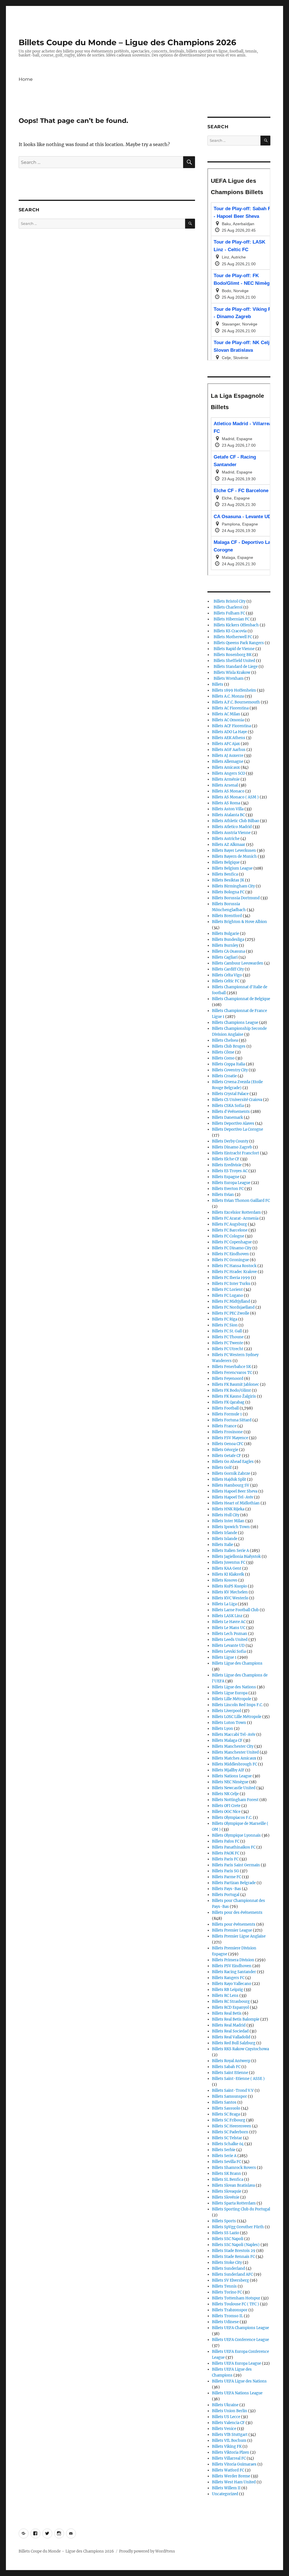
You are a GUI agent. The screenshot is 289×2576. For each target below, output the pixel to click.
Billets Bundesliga (228, 940)
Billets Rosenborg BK (232, 655)
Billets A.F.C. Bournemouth (236, 702)
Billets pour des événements (237, 1913)
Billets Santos (224, 2102)
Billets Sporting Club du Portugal (241, 2209)
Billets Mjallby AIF (228, 1770)
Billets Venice (224, 2429)
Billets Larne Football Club (235, 1610)
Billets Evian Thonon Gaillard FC (241, 1201)
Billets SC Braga (226, 2114)
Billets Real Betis (227, 2013)
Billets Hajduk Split (229, 1479)
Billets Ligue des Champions (237, 1663)
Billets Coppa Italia (228, 1064)
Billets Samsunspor (229, 2096)
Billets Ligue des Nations (234, 1687)
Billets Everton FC (228, 1189)
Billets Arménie (226, 779)
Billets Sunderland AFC (232, 2274)
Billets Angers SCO (228, 773)
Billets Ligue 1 (224, 1657)
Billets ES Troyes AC (230, 1171)
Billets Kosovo (225, 1580)
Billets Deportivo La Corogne (237, 1129)
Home (26, 79)
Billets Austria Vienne (231, 833)
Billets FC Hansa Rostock (234, 1266)
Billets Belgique (226, 862)
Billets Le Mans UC (229, 1628)
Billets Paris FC (225, 1859)
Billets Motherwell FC (232, 637)
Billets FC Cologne (228, 1236)
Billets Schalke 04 (228, 2144)
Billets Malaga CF (227, 1740)
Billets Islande (225, 1539)
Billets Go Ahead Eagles (233, 1462)
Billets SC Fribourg (229, 2120)
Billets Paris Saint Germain (236, 1865)
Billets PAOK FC (226, 1853)
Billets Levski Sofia (229, 1651)
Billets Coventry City (230, 1070)
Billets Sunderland (228, 2268)
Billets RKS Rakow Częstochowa (240, 2049)
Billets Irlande (225, 1533)
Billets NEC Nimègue (230, 1782)
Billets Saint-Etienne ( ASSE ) (238, 2079)
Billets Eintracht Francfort (236, 1153)
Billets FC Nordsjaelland (233, 1307)
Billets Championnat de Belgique (241, 999)
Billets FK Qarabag (228, 1402)
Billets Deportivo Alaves (233, 1123)
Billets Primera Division (233, 1960)
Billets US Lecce (226, 2417)
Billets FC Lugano (227, 1295)
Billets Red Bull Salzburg (234, 2043)
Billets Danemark (227, 1118)
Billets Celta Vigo (227, 975)
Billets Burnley (225, 945)
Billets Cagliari (225, 957)
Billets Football (225, 1408)
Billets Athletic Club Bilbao (236, 821)
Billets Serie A (224, 2156)
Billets (218, 684)
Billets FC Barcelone (230, 1230)
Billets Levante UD (228, 1646)
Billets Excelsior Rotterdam (236, 1212)
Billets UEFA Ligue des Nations (239, 2381)
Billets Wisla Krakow (231, 673)
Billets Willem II (226, 2488)
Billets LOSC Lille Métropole (237, 1717)
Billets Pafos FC (226, 1841)
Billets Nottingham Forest (235, 1800)
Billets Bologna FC (228, 892)
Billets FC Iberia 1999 (231, 1278)
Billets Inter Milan (228, 1521)
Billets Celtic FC (226, 981)
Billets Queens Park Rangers (238, 643)
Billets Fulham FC (228, 613)
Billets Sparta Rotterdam (234, 2203)
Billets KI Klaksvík (228, 1574)
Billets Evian (223, 1195)
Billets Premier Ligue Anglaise (239, 1936)
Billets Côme (223, 1052)
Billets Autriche (226, 839)
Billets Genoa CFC (228, 1444)
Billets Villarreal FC (229, 2458)
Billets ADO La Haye (229, 732)
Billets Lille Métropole (232, 1699)
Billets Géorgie (225, 1450)
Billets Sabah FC (226, 2067)
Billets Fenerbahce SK (231, 1367)
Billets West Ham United (234, 2482)
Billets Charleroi (227, 607)
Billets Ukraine (225, 2405)
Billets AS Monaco (228, 791)
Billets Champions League (235, 1023)
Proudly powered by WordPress (147, 2551)
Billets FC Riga (225, 1319)
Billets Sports (224, 2221)
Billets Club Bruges (229, 1046)
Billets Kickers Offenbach (235, 625)
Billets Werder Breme (231, 2476)
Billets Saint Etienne (230, 2073)
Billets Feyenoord (228, 1379)
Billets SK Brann (226, 2174)
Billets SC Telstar (227, 2138)
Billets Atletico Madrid (232, 827)
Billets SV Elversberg (230, 2280)
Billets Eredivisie (227, 1165)
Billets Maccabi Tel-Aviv (234, 1735)
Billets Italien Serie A (230, 1551)
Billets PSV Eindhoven (232, 1966)
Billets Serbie (224, 2150)
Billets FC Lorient (227, 1290)
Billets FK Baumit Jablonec (236, 1384)
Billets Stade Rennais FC (233, 2257)
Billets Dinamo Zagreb (232, 1147)
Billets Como (223, 1058)
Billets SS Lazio (225, 2233)
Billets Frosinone (227, 1432)
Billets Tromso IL (227, 2316)
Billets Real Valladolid (231, 2037)
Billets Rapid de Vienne (233, 649)
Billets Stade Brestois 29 (234, 2251)
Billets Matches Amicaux (234, 1758)
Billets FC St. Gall (227, 1331)
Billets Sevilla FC (226, 2162)
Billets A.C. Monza (228, 696)
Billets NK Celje (225, 1794)
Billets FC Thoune (228, 1337)
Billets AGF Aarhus (229, 750)
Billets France (224, 1426)
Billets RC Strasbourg (231, 2001)
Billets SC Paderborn (230, 2132)
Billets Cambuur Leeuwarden (238, 963)
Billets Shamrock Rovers (234, 2168)
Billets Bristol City (229, 601)
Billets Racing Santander (234, 1972)
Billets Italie (223, 1545)
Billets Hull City (226, 1515)
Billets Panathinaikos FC (234, 1847)
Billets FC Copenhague (232, 1242)
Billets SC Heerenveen (232, 2126)
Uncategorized (225, 2494)
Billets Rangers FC (228, 1978)
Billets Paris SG (225, 1871)
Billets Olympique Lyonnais (236, 1835)
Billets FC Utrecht (228, 1349)
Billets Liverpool (226, 1711)
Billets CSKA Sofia (228, 1106)
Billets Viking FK (227, 2446)
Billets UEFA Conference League (240, 2340)
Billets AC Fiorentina (230, 708)
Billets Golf (222, 1468)
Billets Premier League (232, 1930)
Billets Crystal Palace (230, 1094)
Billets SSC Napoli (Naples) (236, 2245)
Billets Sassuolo (226, 2108)
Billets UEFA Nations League (237, 2393)
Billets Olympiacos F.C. (232, 1818)
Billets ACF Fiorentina (231, 726)
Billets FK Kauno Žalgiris (234, 1396)
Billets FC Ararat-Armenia (235, 1218)
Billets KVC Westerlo (230, 1598)
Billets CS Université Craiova (237, 1100)
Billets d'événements (231, 1112)
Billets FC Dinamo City (232, 1248)
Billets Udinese (225, 2322)
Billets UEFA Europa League (237, 2363)
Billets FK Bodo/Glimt (231, 1390)
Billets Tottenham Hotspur (236, 2298)
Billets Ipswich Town (231, 1527)
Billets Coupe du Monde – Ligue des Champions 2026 (127, 42)
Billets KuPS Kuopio (229, 1586)
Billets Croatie (224, 1076)
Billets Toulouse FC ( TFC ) (236, 2304)
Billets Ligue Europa (230, 1693)
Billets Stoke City (227, 2263)
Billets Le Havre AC (229, 1622)
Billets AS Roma (226, 803)
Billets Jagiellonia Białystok (236, 1557)
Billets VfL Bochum (229, 2441)
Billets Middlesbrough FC (235, 1764)
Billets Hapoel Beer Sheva (235, 1491)
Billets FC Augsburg (229, 1224)
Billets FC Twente (227, 1343)
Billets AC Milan (226, 714)
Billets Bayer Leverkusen (234, 851)
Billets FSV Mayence (230, 1438)
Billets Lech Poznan (230, 1634)
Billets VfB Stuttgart (230, 2435)
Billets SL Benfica (228, 2179)
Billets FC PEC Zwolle (231, 1313)
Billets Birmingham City (233, 886)
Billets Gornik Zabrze (231, 1473)
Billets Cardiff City (228, 969)
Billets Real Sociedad (230, 2031)
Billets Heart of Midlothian (236, 1503)
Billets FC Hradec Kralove (234, 1272)
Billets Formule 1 (227, 1414)
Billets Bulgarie (225, 934)
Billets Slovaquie (227, 2191)
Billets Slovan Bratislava (233, 2185)
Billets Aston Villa (228, 809)
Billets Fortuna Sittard (232, 1420)
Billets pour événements (234, 1924)
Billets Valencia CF (228, 2423)
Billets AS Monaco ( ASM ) (235, 797)
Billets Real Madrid (229, 2025)
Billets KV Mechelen (230, 1592)
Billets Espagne (226, 1177)
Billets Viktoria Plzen (231, 2452)
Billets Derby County (230, 1141)
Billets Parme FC (226, 1877)
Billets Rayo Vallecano (232, 1984)
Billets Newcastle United (234, 1788)
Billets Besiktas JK (228, 880)
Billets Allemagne (228, 762)
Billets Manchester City (233, 1746)
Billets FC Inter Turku (231, 1284)
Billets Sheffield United (234, 661)
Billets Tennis (224, 2286)
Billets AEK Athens (229, 738)
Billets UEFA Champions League (240, 2328)
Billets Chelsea (225, 1040)
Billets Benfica (225, 874)
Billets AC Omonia (228, 720)
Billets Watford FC (228, 2470)
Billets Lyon (223, 1729)
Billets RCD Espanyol (230, 2007)
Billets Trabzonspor (230, 2310)
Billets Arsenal (225, 785)
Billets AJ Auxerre (228, 756)
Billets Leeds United (230, 1640)
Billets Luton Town (229, 1723)
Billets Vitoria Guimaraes (234, 2464)
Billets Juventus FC (229, 1562)
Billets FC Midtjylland (231, 1301)
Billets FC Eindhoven (230, 1254)
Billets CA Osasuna (228, 951)
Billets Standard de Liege (235, 667)
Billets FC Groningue (230, 1260)
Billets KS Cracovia (229, 631)
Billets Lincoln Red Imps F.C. (237, 1705)
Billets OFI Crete (226, 1806)
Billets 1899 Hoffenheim (234, 690)
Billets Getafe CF (226, 1456)
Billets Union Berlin (230, 2411)
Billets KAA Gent (227, 1568)
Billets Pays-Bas (226, 1889)
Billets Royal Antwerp (231, 2061)
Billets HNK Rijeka (228, 1509)
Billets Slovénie (226, 2197)
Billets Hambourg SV (231, 1485)
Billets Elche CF (226, 1159)
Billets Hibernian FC (231, 619)
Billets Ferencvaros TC (232, 1373)
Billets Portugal (226, 1895)
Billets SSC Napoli (228, 2239)
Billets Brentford (227, 916)
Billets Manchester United (235, 1752)
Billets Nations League (232, 1776)
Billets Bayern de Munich (234, 856)
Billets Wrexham (228, 678)
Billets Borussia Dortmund (236, 898)
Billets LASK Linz (227, 1616)
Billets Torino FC (227, 2292)
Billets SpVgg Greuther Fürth (238, 2227)
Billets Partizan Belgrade (234, 1883)
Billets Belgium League (232, 868)
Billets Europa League (231, 1183)
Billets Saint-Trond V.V (233, 2090)
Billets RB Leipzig (227, 1990)
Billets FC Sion (225, 1325)
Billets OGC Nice (226, 1812)
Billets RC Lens (225, 1996)
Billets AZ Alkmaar (229, 845)
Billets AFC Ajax (226, 744)
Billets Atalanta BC (228, 815)
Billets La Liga (224, 1604)
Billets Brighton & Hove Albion (239, 922)
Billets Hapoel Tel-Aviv (233, 1497)
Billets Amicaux (226, 767)
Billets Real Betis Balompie (236, 2019)
